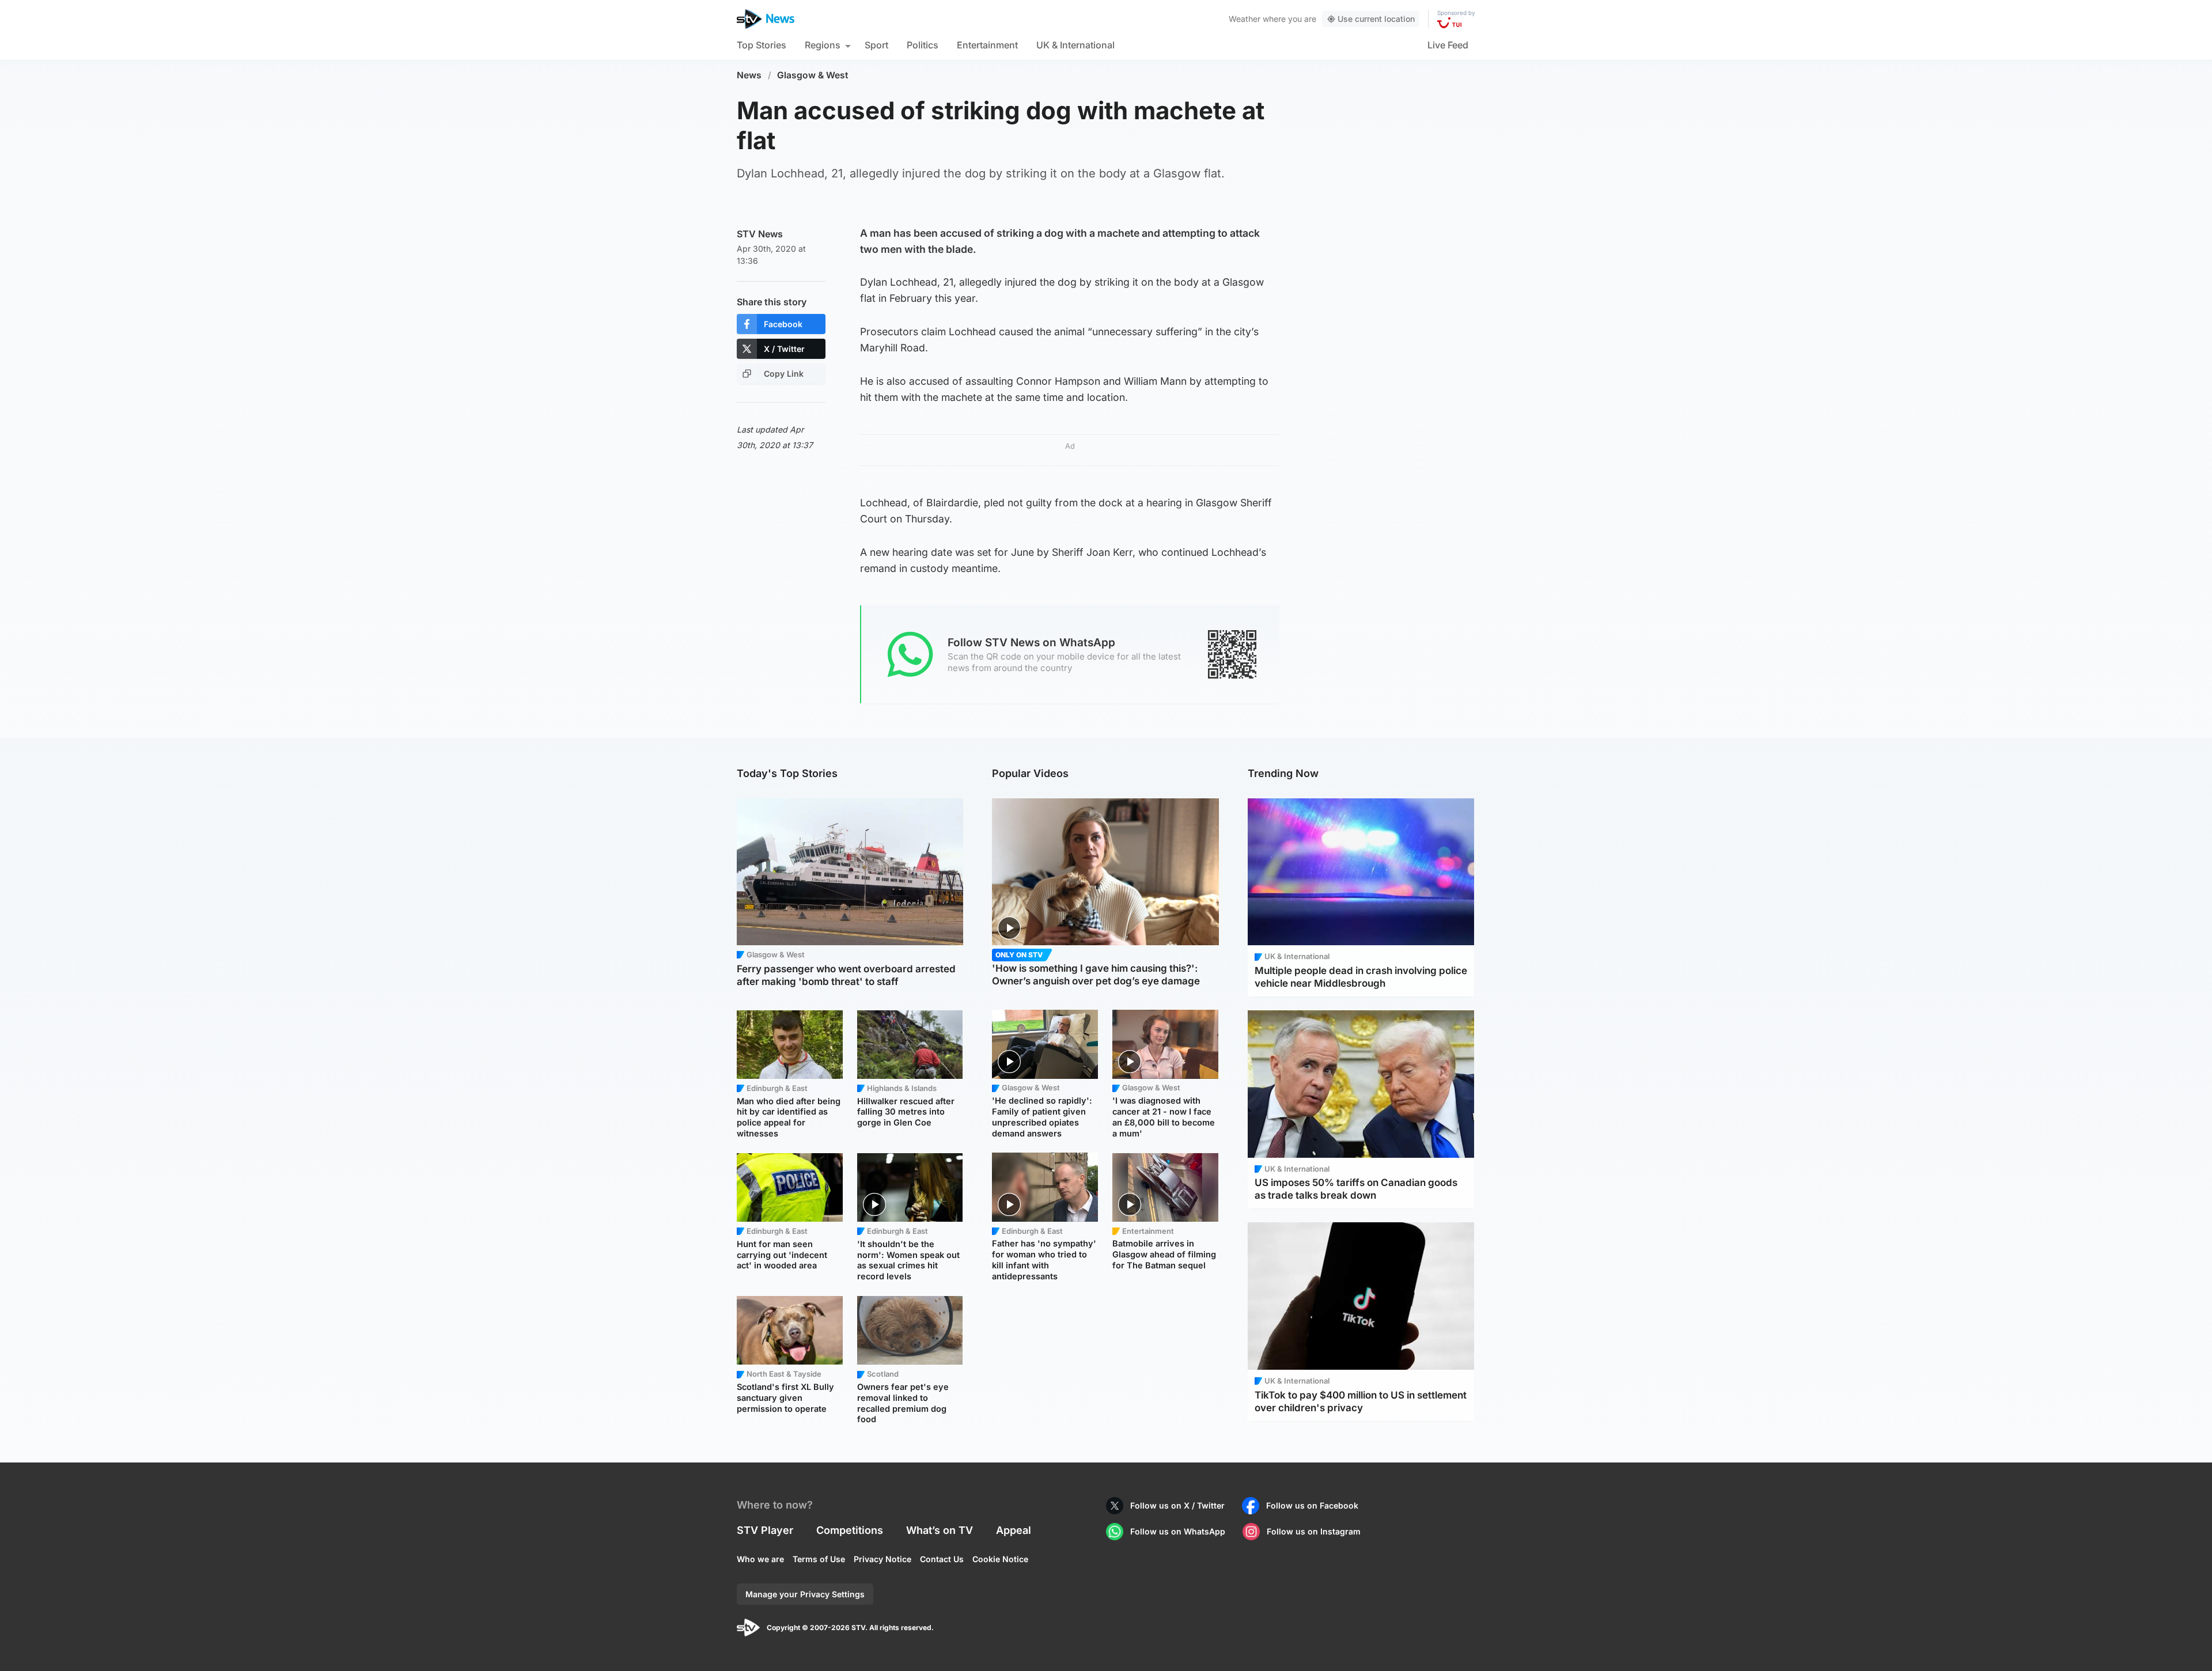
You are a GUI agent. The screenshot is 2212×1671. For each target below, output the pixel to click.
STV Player (765, 1530)
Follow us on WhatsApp (1178, 1531)
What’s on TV (940, 1530)
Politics (923, 45)
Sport (876, 45)
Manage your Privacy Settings (805, 1594)
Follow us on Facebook (1312, 1505)
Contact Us (942, 1559)
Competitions (850, 1530)
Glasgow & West (813, 75)
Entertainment (987, 45)
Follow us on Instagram (1314, 1531)
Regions (823, 45)
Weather (1245, 19)
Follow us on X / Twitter (1177, 1505)
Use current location (1376, 19)
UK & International (1075, 45)
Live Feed (1448, 45)
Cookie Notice (1000, 1559)
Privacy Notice (882, 1559)
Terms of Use (819, 1559)
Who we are (760, 1559)
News (749, 75)
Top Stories (762, 45)
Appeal (1014, 1530)
